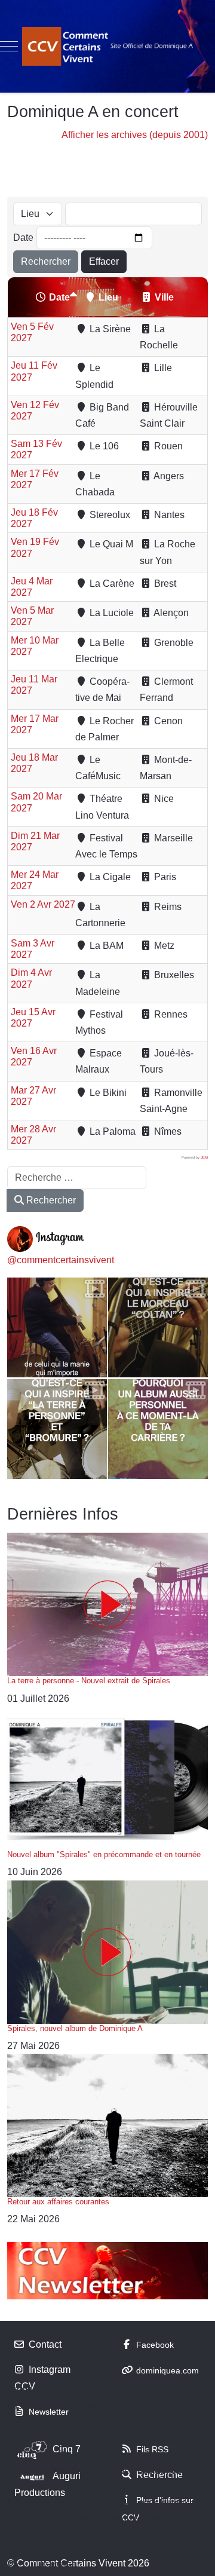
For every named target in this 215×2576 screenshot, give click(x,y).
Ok (14, 2564)
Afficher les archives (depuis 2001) (135, 135)
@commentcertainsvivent (61, 1260)
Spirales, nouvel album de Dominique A (75, 2028)
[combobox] (77, 1178)
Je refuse (57, 2564)
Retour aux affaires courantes (58, 2202)
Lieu (108, 297)
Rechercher (46, 261)
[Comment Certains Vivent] (107, 46)
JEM (204, 1157)
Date (23, 238)
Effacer (104, 261)
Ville (164, 297)
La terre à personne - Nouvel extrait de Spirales (89, 1681)
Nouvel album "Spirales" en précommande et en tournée (104, 1854)
